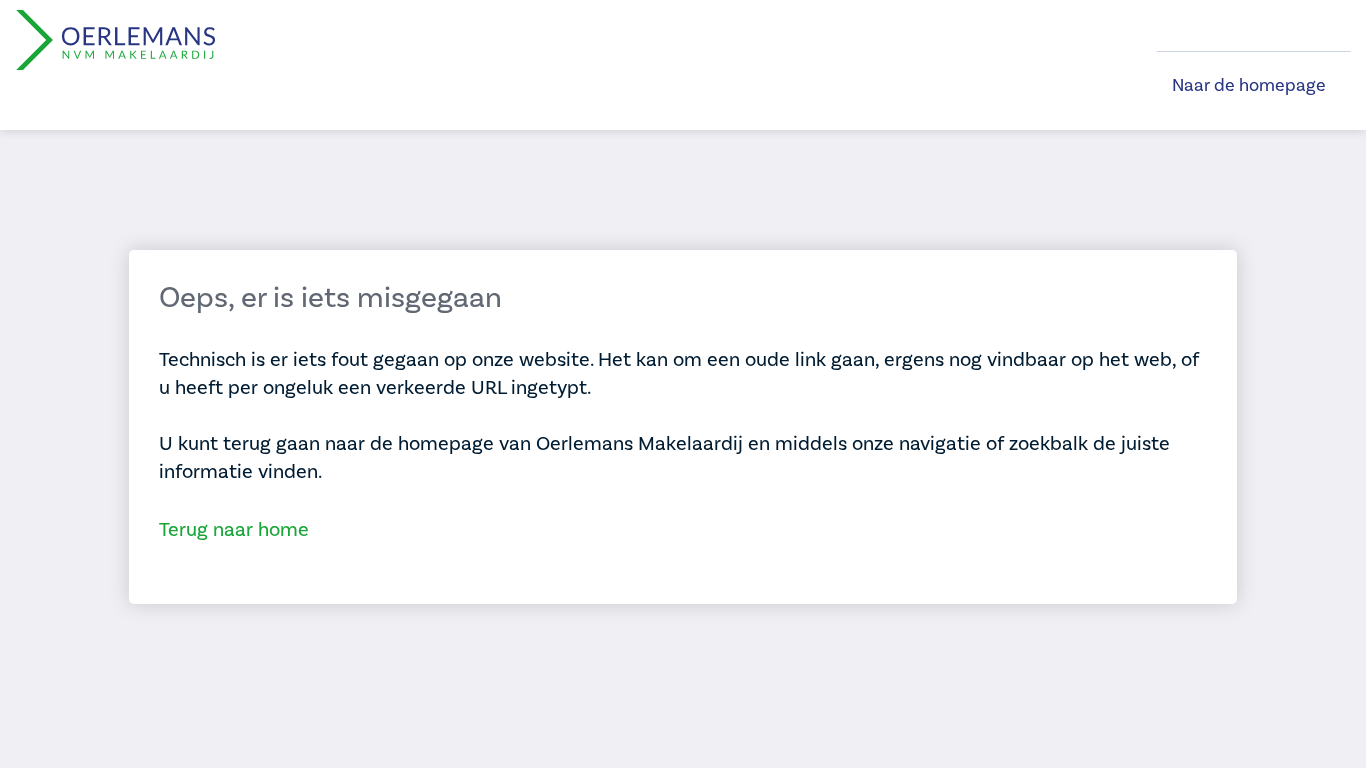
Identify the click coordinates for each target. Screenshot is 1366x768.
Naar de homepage (1249, 85)
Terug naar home (234, 530)
